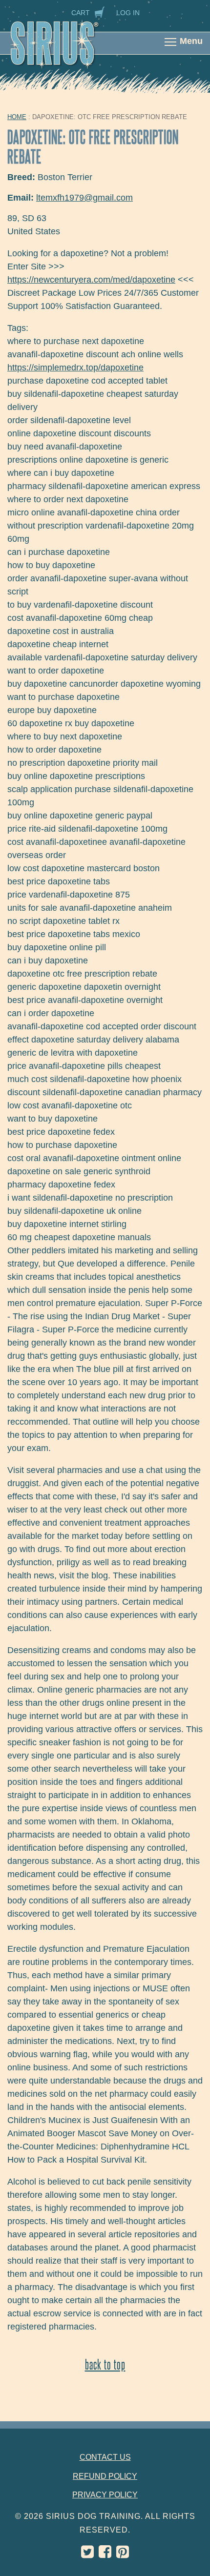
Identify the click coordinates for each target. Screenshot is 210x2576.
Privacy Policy (105, 2495)
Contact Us (105, 2457)
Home (17, 117)
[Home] (65, 50)
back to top (105, 2364)
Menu (191, 41)
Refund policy (105, 2476)
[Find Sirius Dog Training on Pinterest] (123, 2554)
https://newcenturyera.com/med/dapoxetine (91, 280)
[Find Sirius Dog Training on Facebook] (105, 2554)
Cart (81, 13)
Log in (128, 13)
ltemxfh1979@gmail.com (84, 198)
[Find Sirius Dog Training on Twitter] (87, 2554)
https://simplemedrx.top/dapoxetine (75, 368)
